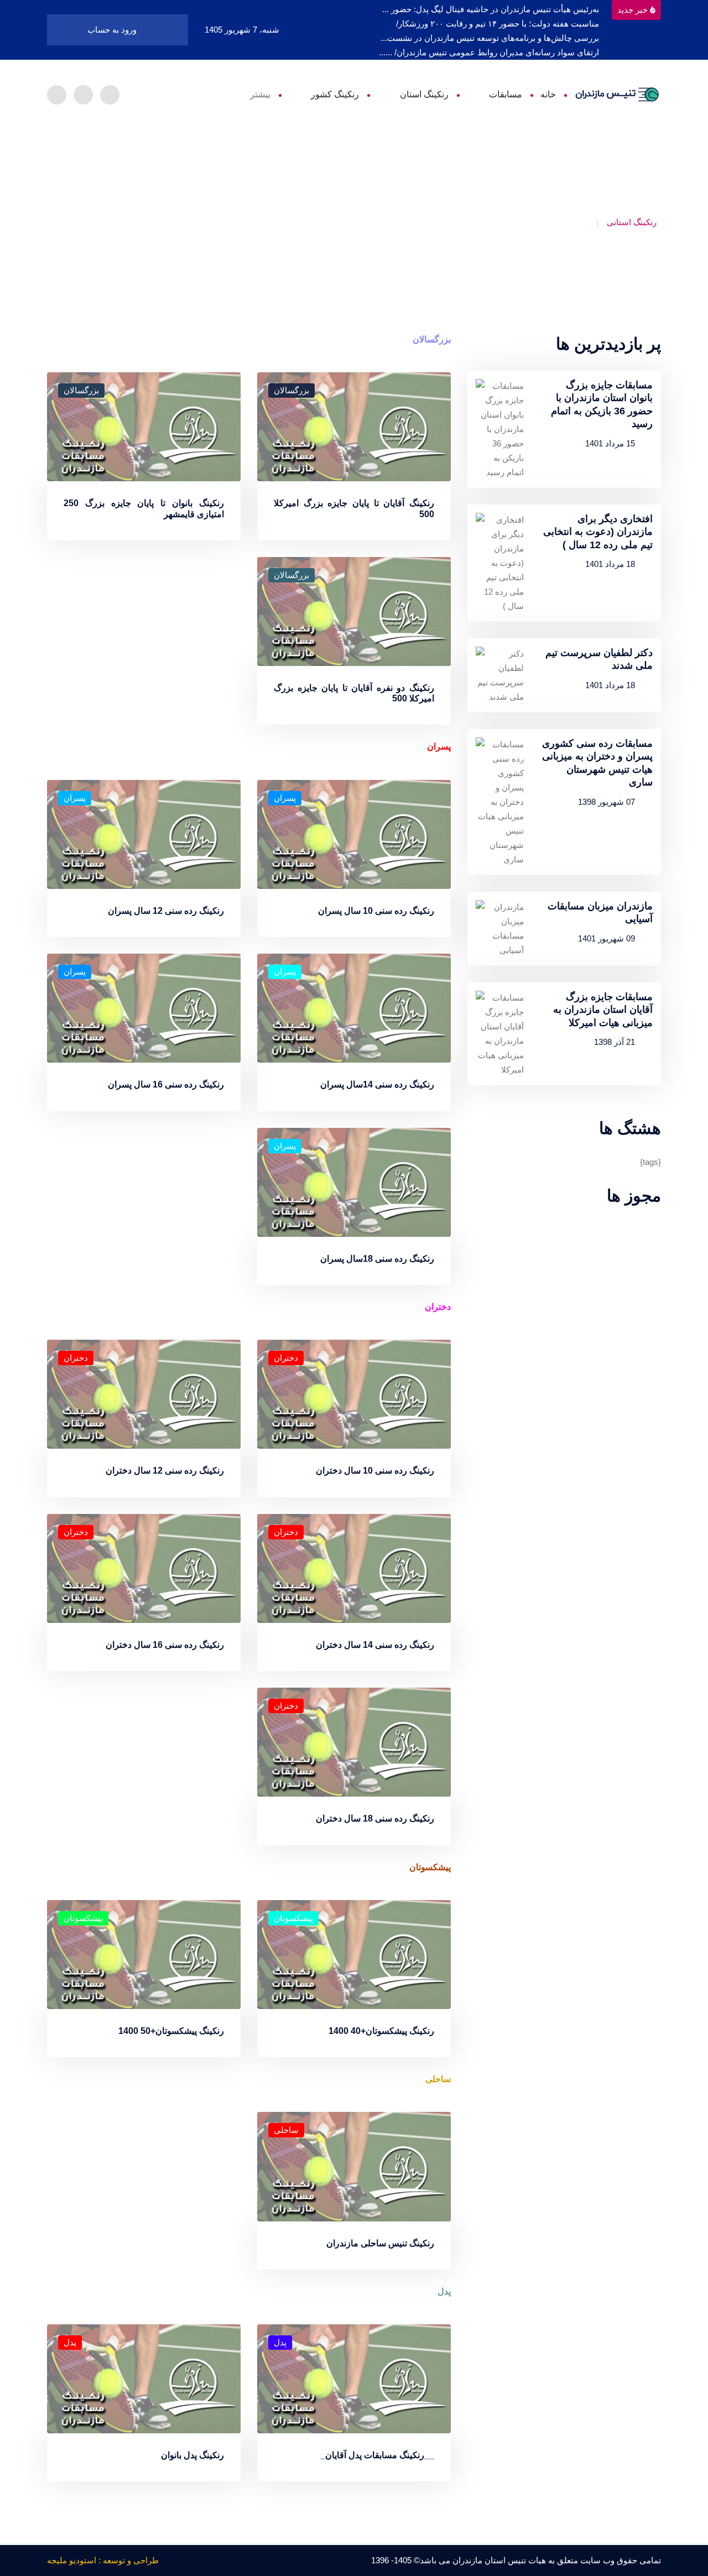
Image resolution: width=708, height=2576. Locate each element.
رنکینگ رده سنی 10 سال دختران (375, 1471)
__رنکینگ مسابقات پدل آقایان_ (377, 2455)
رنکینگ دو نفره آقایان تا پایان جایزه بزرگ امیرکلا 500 (354, 693)
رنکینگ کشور (335, 94)
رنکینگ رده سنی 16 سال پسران (166, 1084)
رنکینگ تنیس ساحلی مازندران (380, 2243)
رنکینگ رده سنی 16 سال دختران (165, 1645)
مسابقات (506, 94)
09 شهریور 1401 (607, 938)
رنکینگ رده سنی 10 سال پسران (376, 911)
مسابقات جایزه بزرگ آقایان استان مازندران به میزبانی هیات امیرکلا (603, 1010)
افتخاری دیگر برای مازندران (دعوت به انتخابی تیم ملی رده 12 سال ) (598, 532)
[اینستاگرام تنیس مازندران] (83, 95)
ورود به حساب (113, 30)
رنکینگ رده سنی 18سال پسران (377, 1259)
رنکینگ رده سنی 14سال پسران (377, 1084)
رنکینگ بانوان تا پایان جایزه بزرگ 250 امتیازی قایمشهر (144, 508)
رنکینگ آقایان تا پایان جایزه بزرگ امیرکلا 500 (354, 508)
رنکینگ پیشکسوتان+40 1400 (381, 2031)
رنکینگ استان (424, 94)
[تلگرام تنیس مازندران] (110, 95)
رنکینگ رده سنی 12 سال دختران (165, 1471)
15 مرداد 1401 (610, 443)
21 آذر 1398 (615, 1042)
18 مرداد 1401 (610, 564)
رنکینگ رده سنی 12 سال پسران (166, 911)
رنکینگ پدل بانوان (192, 2455)
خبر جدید (632, 10)
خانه (548, 94)
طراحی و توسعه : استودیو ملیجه (103, 2560)
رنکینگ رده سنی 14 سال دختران (375, 1645)
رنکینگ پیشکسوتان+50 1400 (171, 2031)
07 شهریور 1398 (607, 802)
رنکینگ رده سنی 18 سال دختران (375, 1818)
